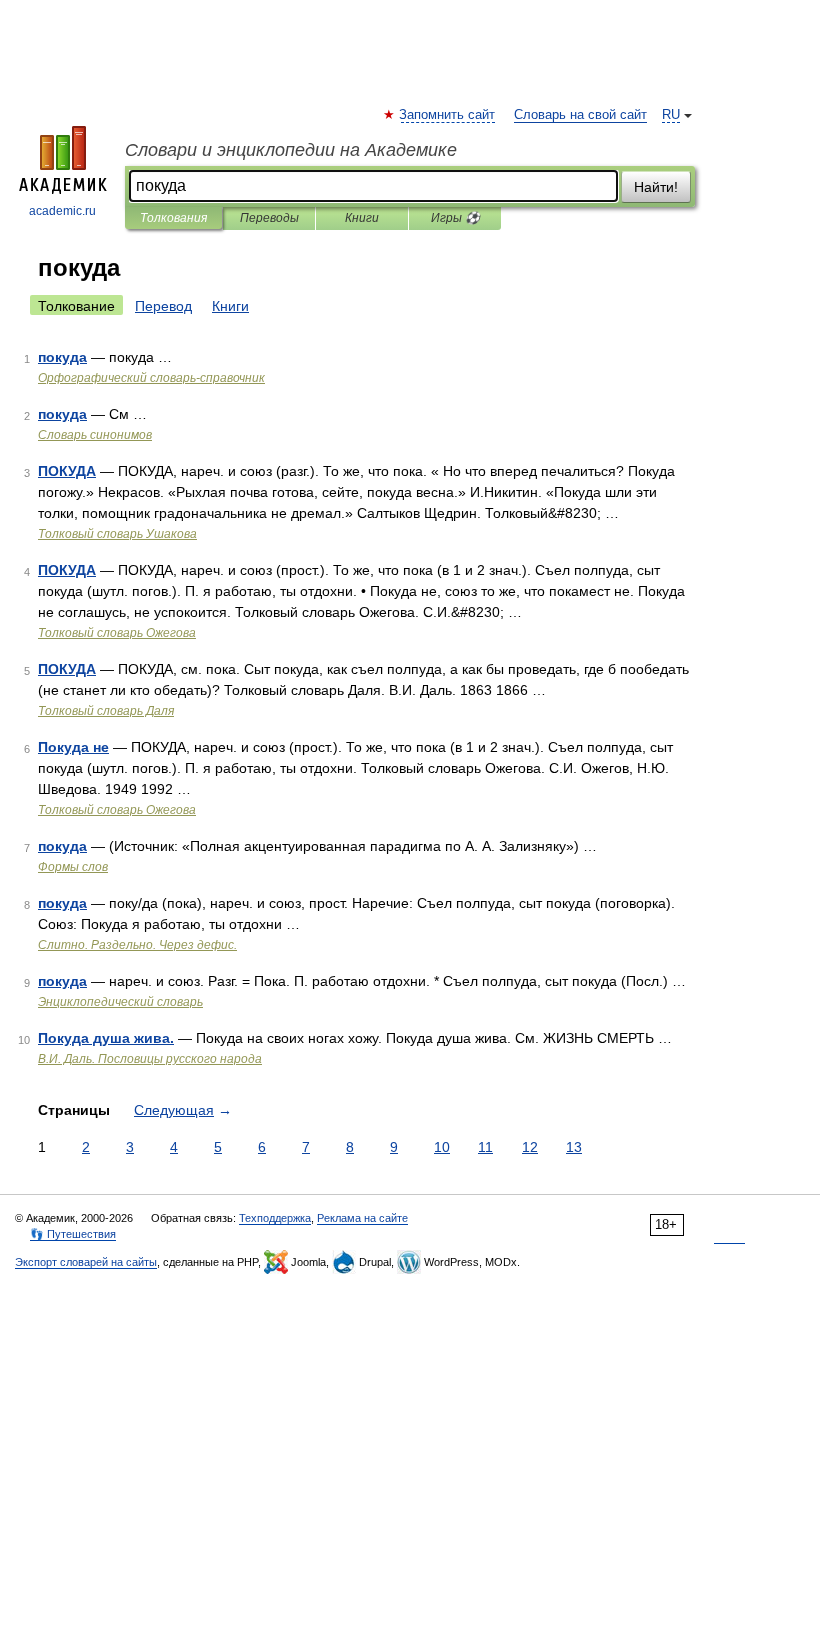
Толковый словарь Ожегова (117, 633)
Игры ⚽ (455, 218)
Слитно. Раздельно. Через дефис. (137, 945)
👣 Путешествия (73, 1234)
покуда (62, 357)
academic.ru (62, 211)
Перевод (163, 306)
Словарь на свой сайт (580, 115)
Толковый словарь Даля (106, 711)
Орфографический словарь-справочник (151, 378)
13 (574, 1147)
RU (671, 115)
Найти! (656, 187)
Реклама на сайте (362, 1218)
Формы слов (73, 867)
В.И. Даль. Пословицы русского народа (150, 1059)
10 (442, 1147)
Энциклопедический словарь (120, 1002)
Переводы (269, 218)
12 (530, 1147)
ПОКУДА (67, 471)
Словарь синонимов (95, 435)
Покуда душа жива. (106, 1038)
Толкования (173, 218)
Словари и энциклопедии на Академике (291, 150)
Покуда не (73, 747)
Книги (362, 218)
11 (485, 1147)
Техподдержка (275, 1218)
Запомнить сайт (448, 115)
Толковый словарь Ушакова (117, 534)
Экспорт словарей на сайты (86, 1262)
